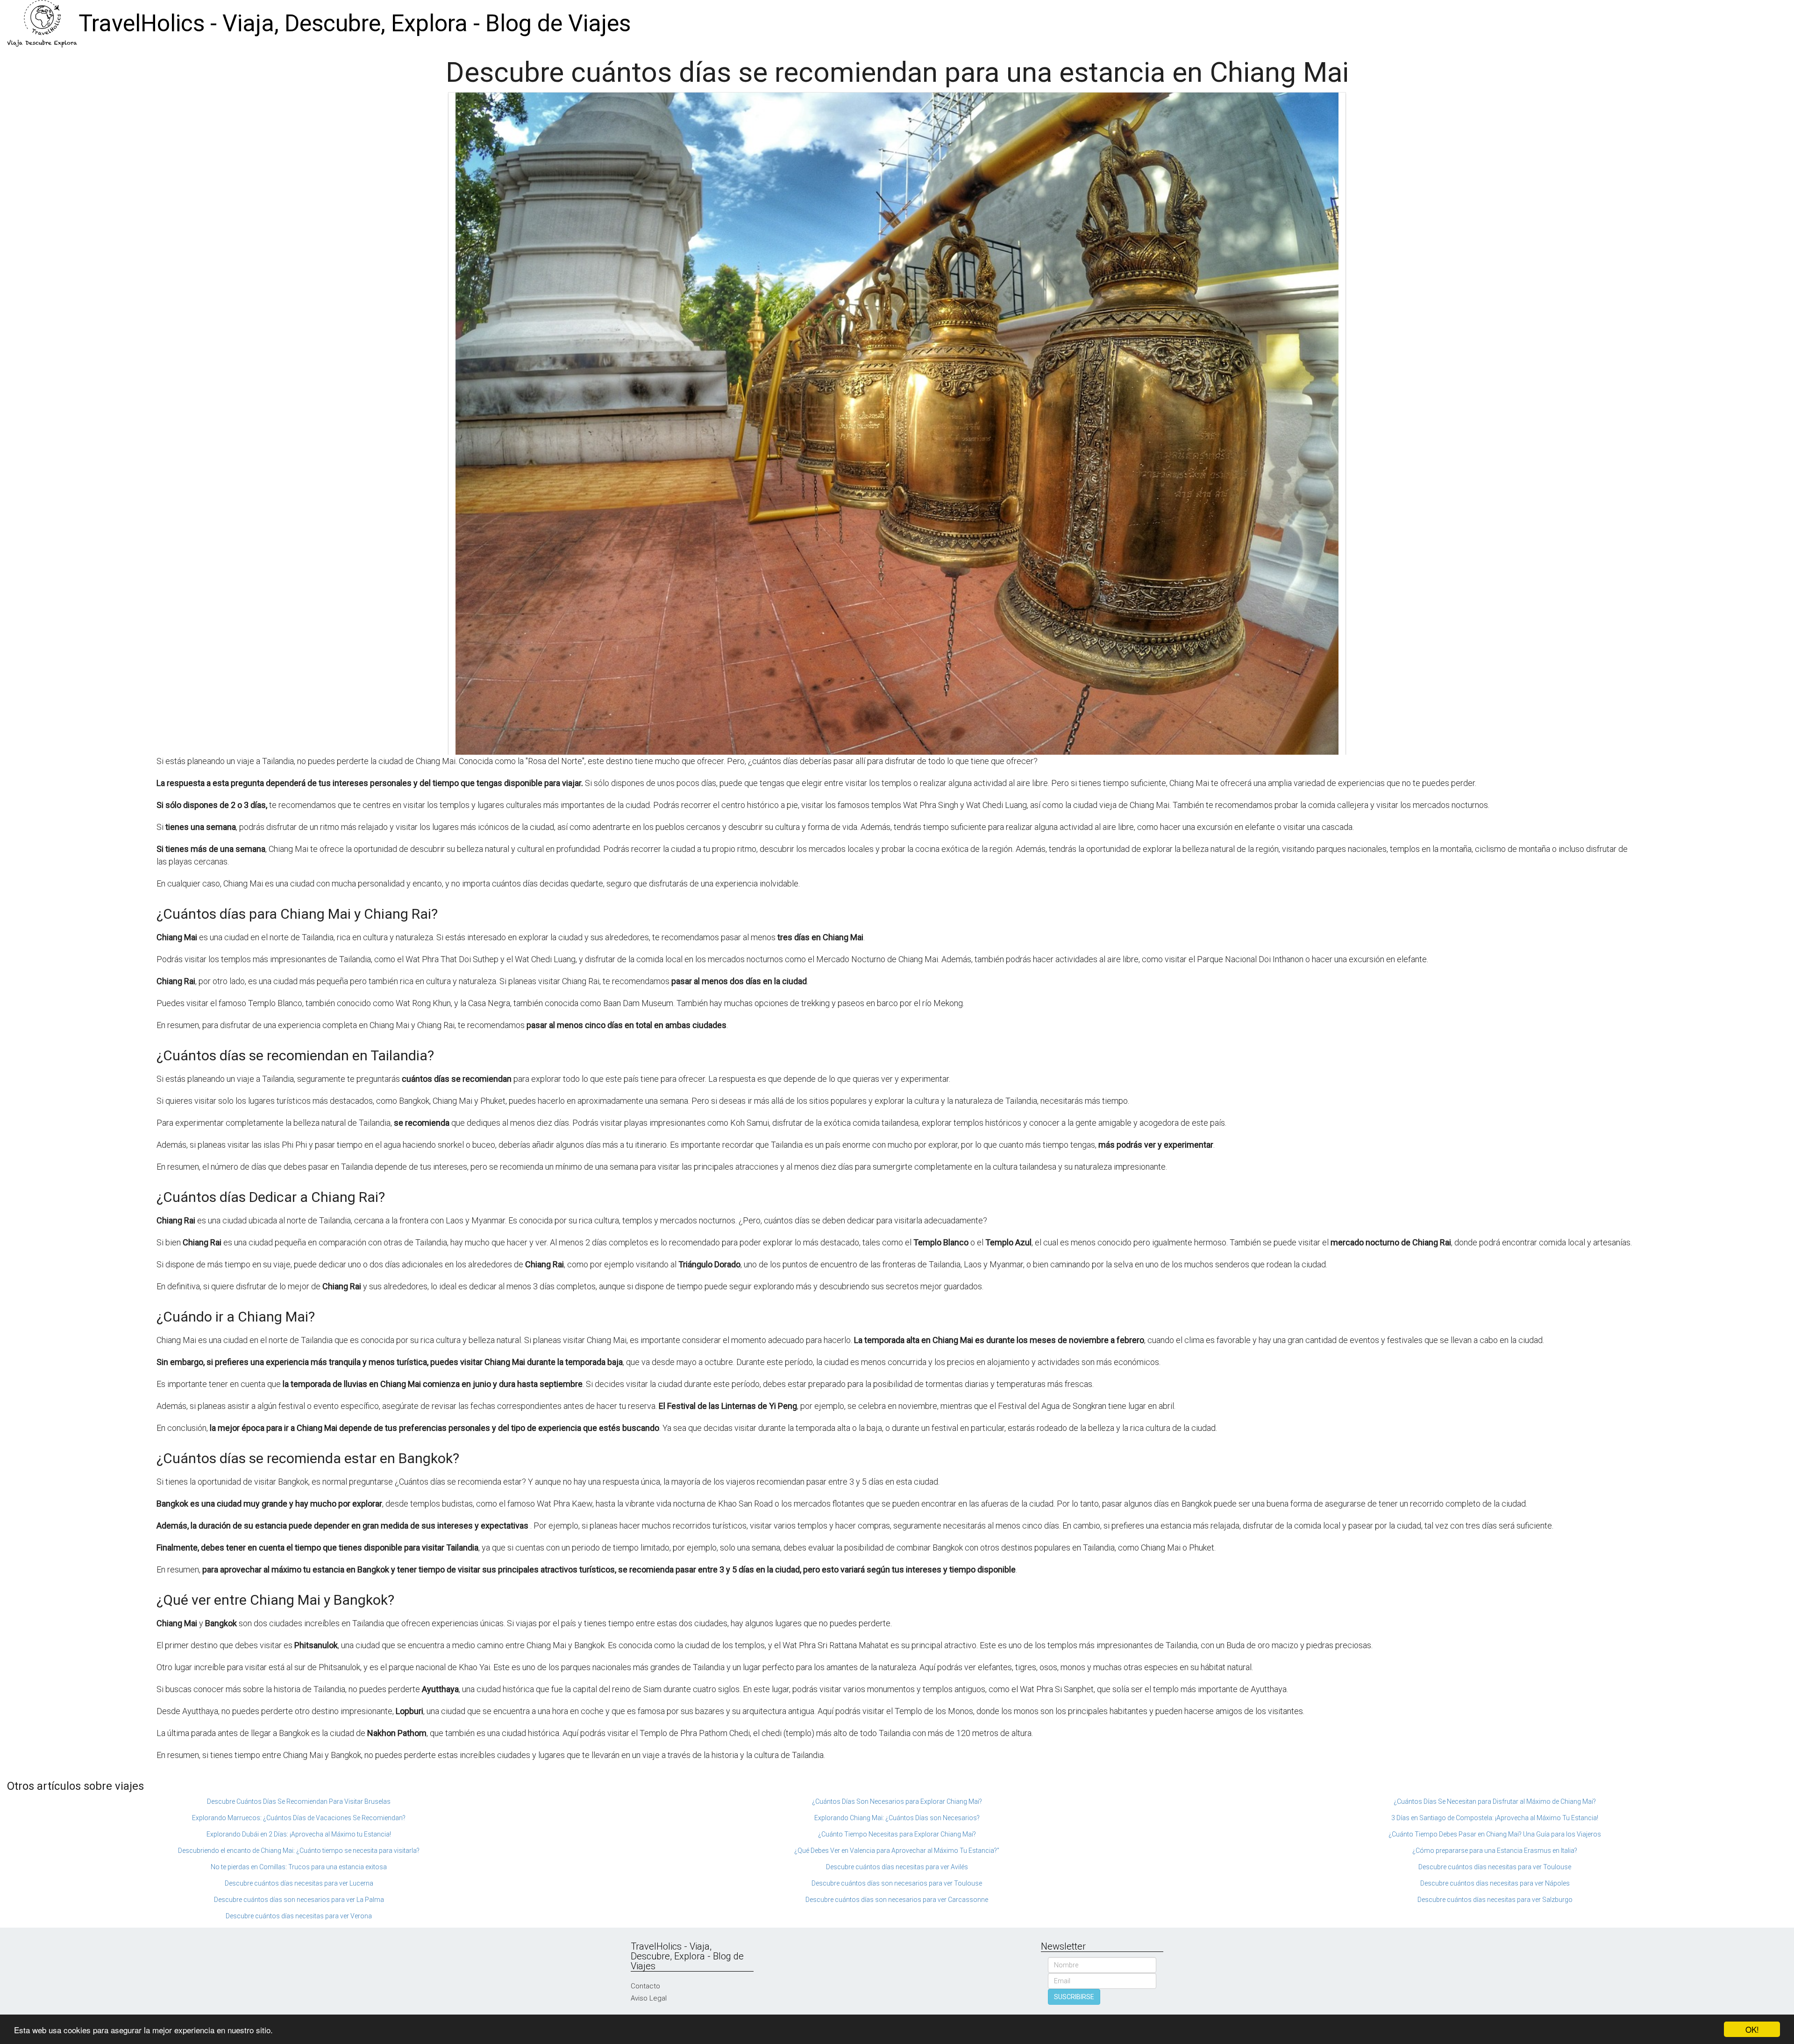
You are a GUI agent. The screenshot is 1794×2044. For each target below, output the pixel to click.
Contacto (645, 1986)
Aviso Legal (649, 1998)
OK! (1752, 2029)
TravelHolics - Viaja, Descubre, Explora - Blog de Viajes (355, 23)
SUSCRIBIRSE (1074, 1997)
